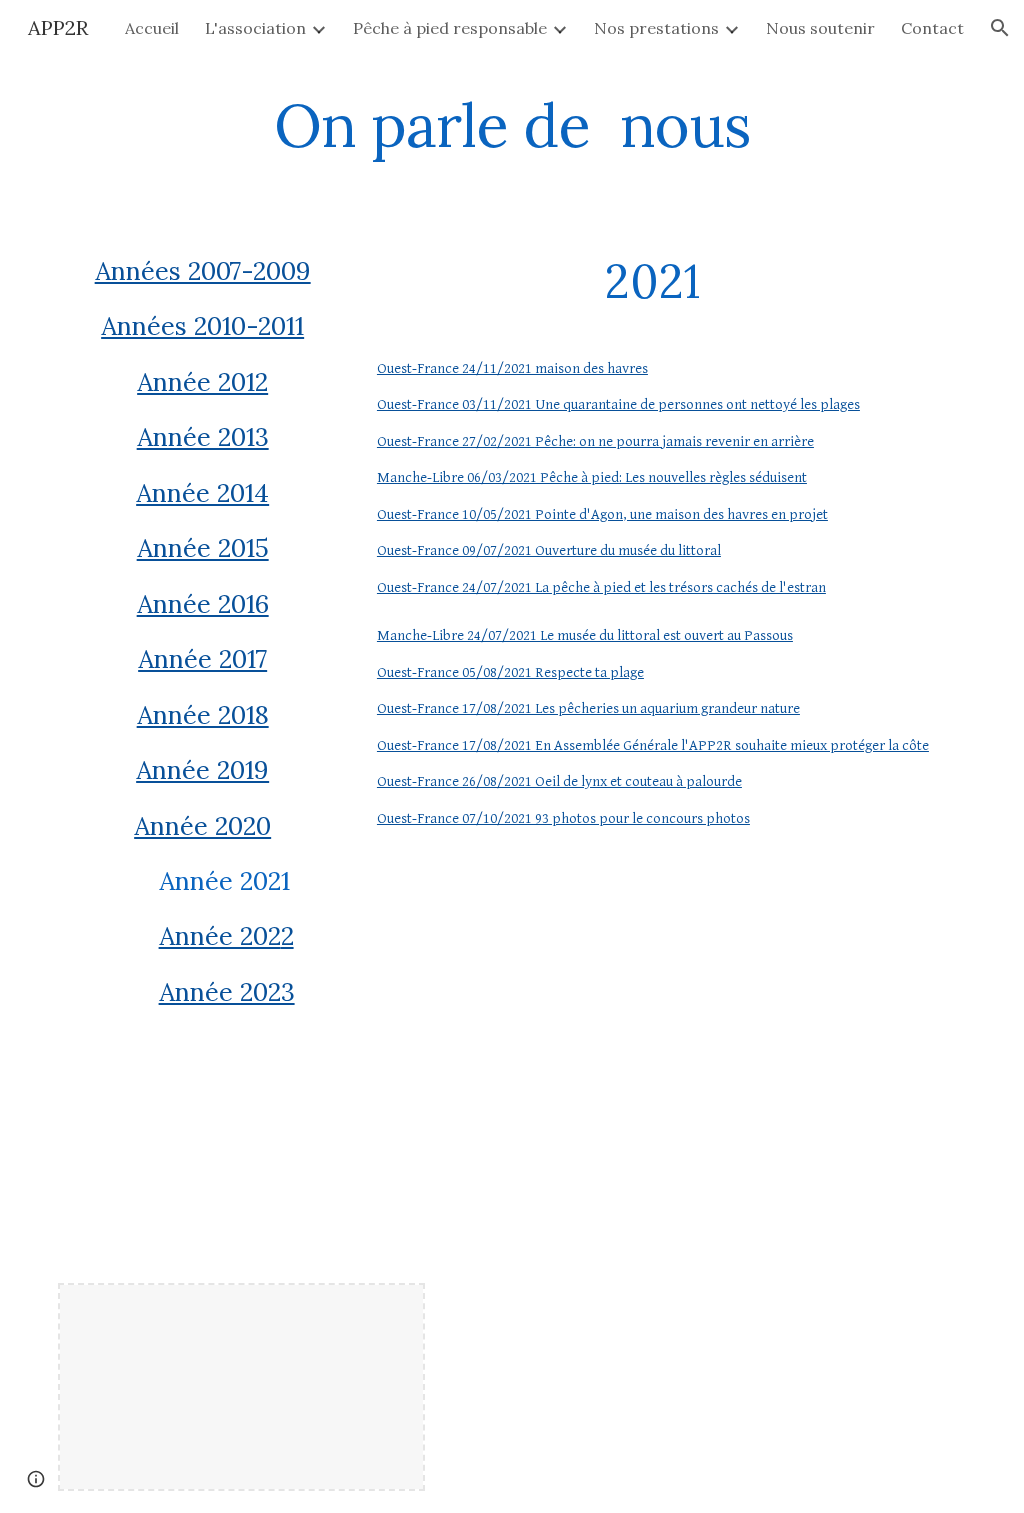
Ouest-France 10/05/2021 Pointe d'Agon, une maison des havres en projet (602, 514)
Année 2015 (203, 548)
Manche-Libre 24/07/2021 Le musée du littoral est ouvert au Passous (585, 635)
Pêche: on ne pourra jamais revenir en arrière (674, 441)
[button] (1000, 28)
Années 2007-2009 (203, 271)
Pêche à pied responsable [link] (450, 28)
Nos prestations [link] (656, 28)
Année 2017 (202, 659)
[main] (511, 125)
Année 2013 (203, 437)
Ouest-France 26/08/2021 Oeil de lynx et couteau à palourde (559, 781)
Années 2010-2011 (202, 326)
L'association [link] (255, 28)
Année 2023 (227, 992)
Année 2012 (202, 382)
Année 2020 (202, 826)
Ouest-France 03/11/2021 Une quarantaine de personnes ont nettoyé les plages (618, 404)
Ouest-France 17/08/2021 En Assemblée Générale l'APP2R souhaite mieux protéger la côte (653, 745)
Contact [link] (932, 28)
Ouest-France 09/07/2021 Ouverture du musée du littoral (549, 550)
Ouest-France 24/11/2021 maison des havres (512, 368)
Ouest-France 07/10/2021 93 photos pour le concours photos (563, 818)
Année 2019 (202, 770)
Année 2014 (202, 493)
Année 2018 (203, 715)
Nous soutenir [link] (820, 28)
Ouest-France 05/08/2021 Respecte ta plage (510, 672)
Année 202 (220, 936)
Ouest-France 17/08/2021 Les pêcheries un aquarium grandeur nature (588, 708)
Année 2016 (203, 604)
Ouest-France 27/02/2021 (456, 441)
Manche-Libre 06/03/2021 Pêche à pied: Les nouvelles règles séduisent (592, 477)
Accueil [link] (152, 28)
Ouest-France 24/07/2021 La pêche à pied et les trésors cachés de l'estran (601, 587)
